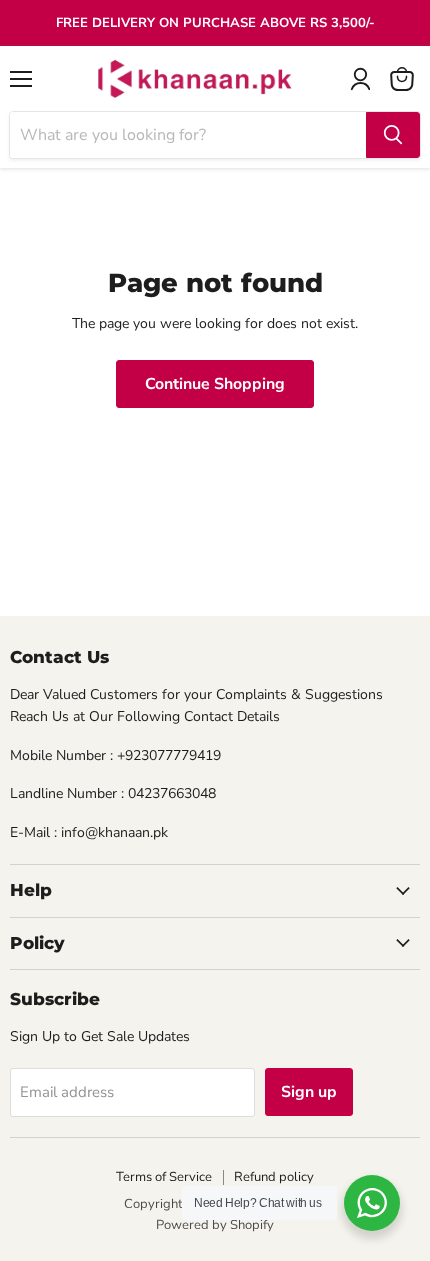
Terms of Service (164, 1177)
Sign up (309, 1092)
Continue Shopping (215, 384)
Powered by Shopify (215, 1225)
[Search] (393, 135)
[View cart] (402, 79)
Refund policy (274, 1177)
